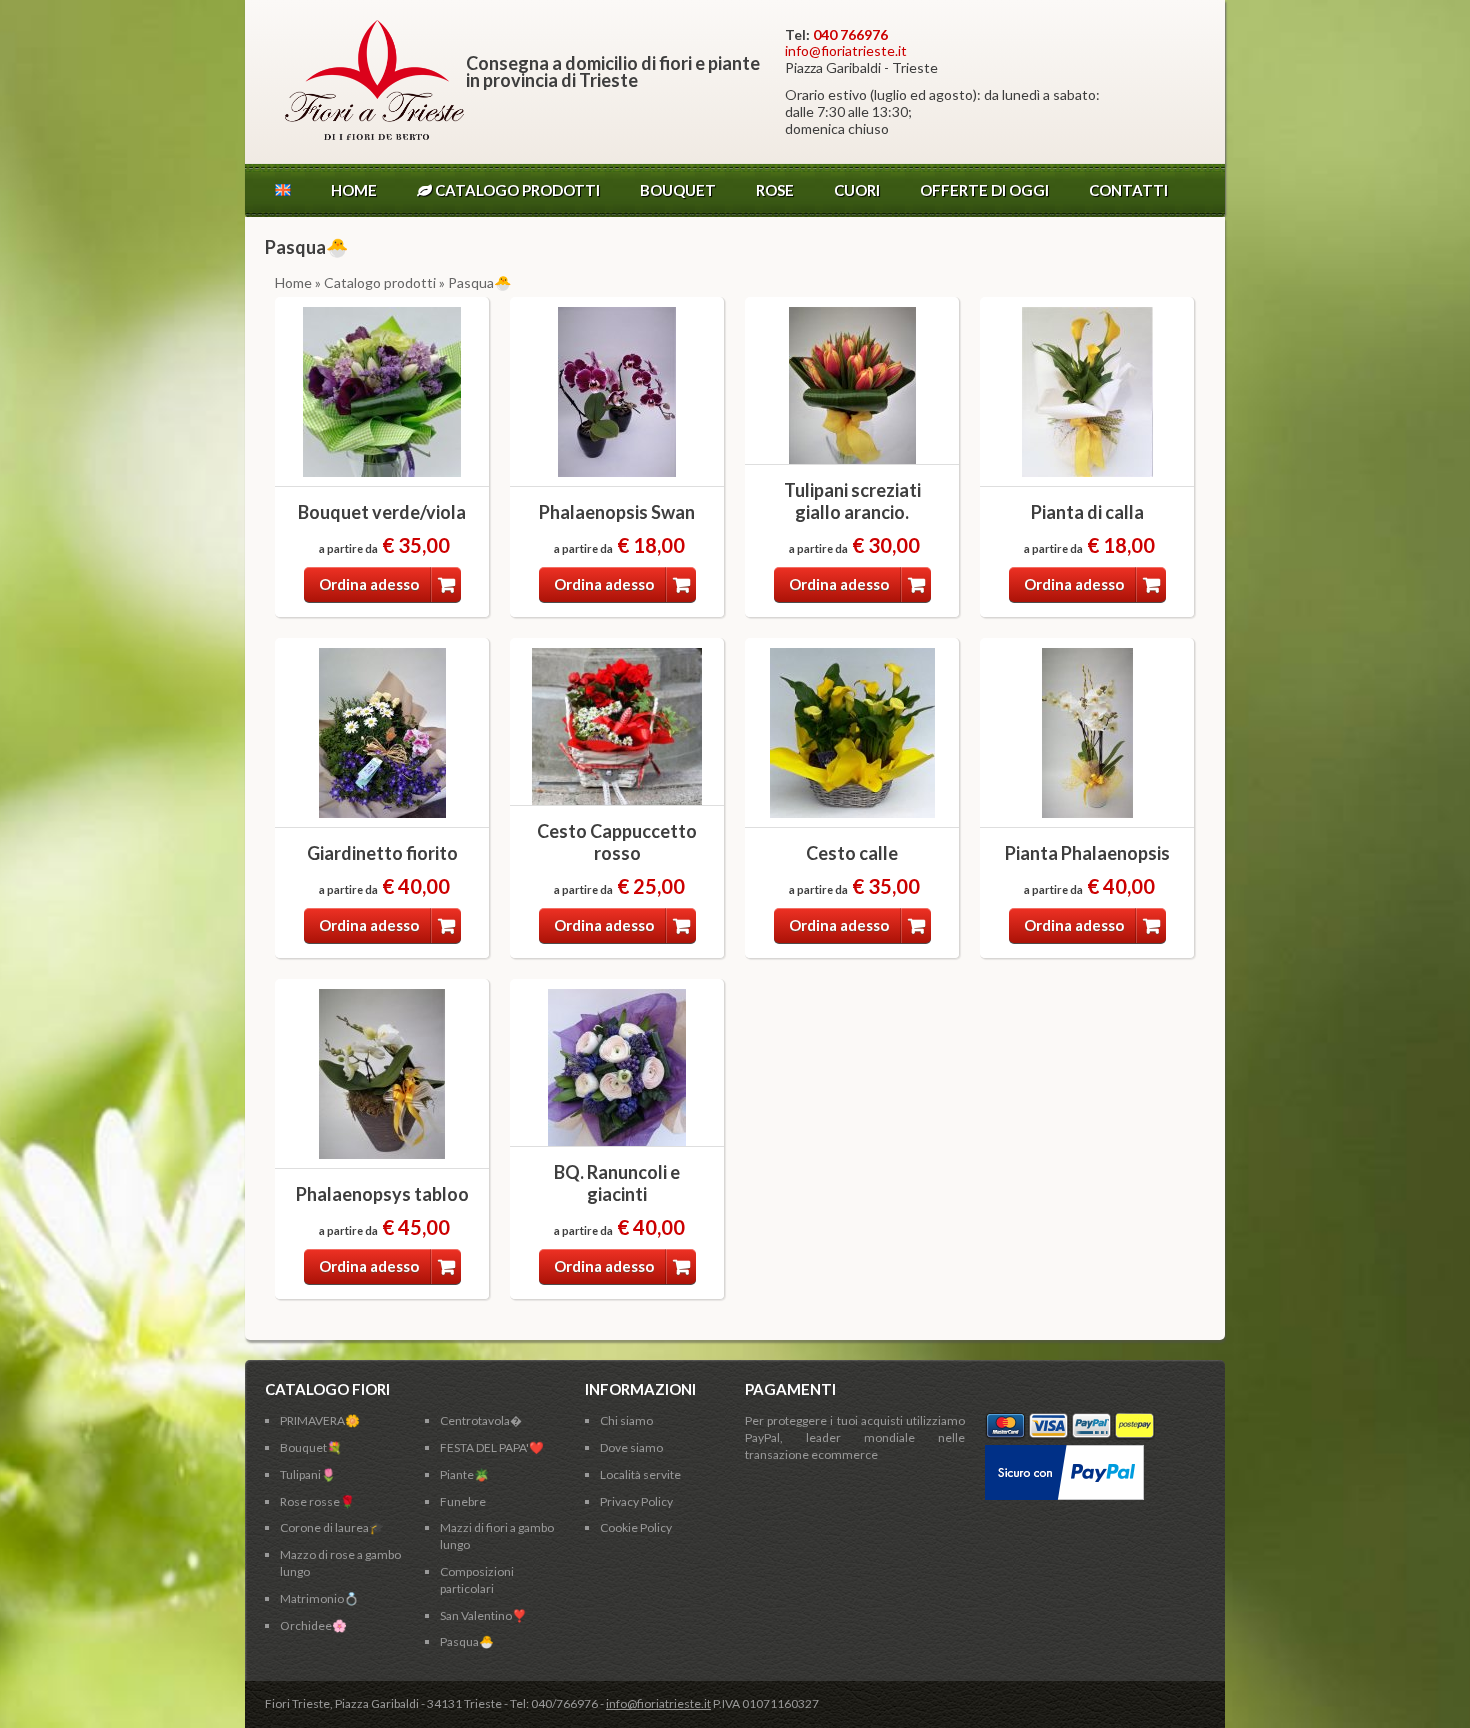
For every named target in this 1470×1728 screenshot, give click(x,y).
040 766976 (850, 34)
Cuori (857, 190)
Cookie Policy (636, 1527)
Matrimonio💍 (319, 1598)
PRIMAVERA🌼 (320, 1420)
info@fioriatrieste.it (846, 50)
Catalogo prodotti (380, 282)
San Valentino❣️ (483, 1615)
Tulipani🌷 (308, 1474)
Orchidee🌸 (313, 1625)
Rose (775, 190)
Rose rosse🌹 (317, 1501)
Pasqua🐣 (467, 1641)
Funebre (463, 1501)
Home (354, 190)
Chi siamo (626, 1420)
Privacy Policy (636, 1501)
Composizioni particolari (477, 1580)
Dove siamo (631, 1447)
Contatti (1128, 190)
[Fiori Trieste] (374, 134)
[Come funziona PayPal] (1064, 1452)
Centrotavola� (481, 1420)
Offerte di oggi (984, 190)
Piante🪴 (464, 1474)
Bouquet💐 (311, 1447)
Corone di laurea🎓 (332, 1527)
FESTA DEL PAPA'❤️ (492, 1447)
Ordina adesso (369, 584)
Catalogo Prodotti (516, 190)
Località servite (640, 1474)
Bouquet (678, 190)
